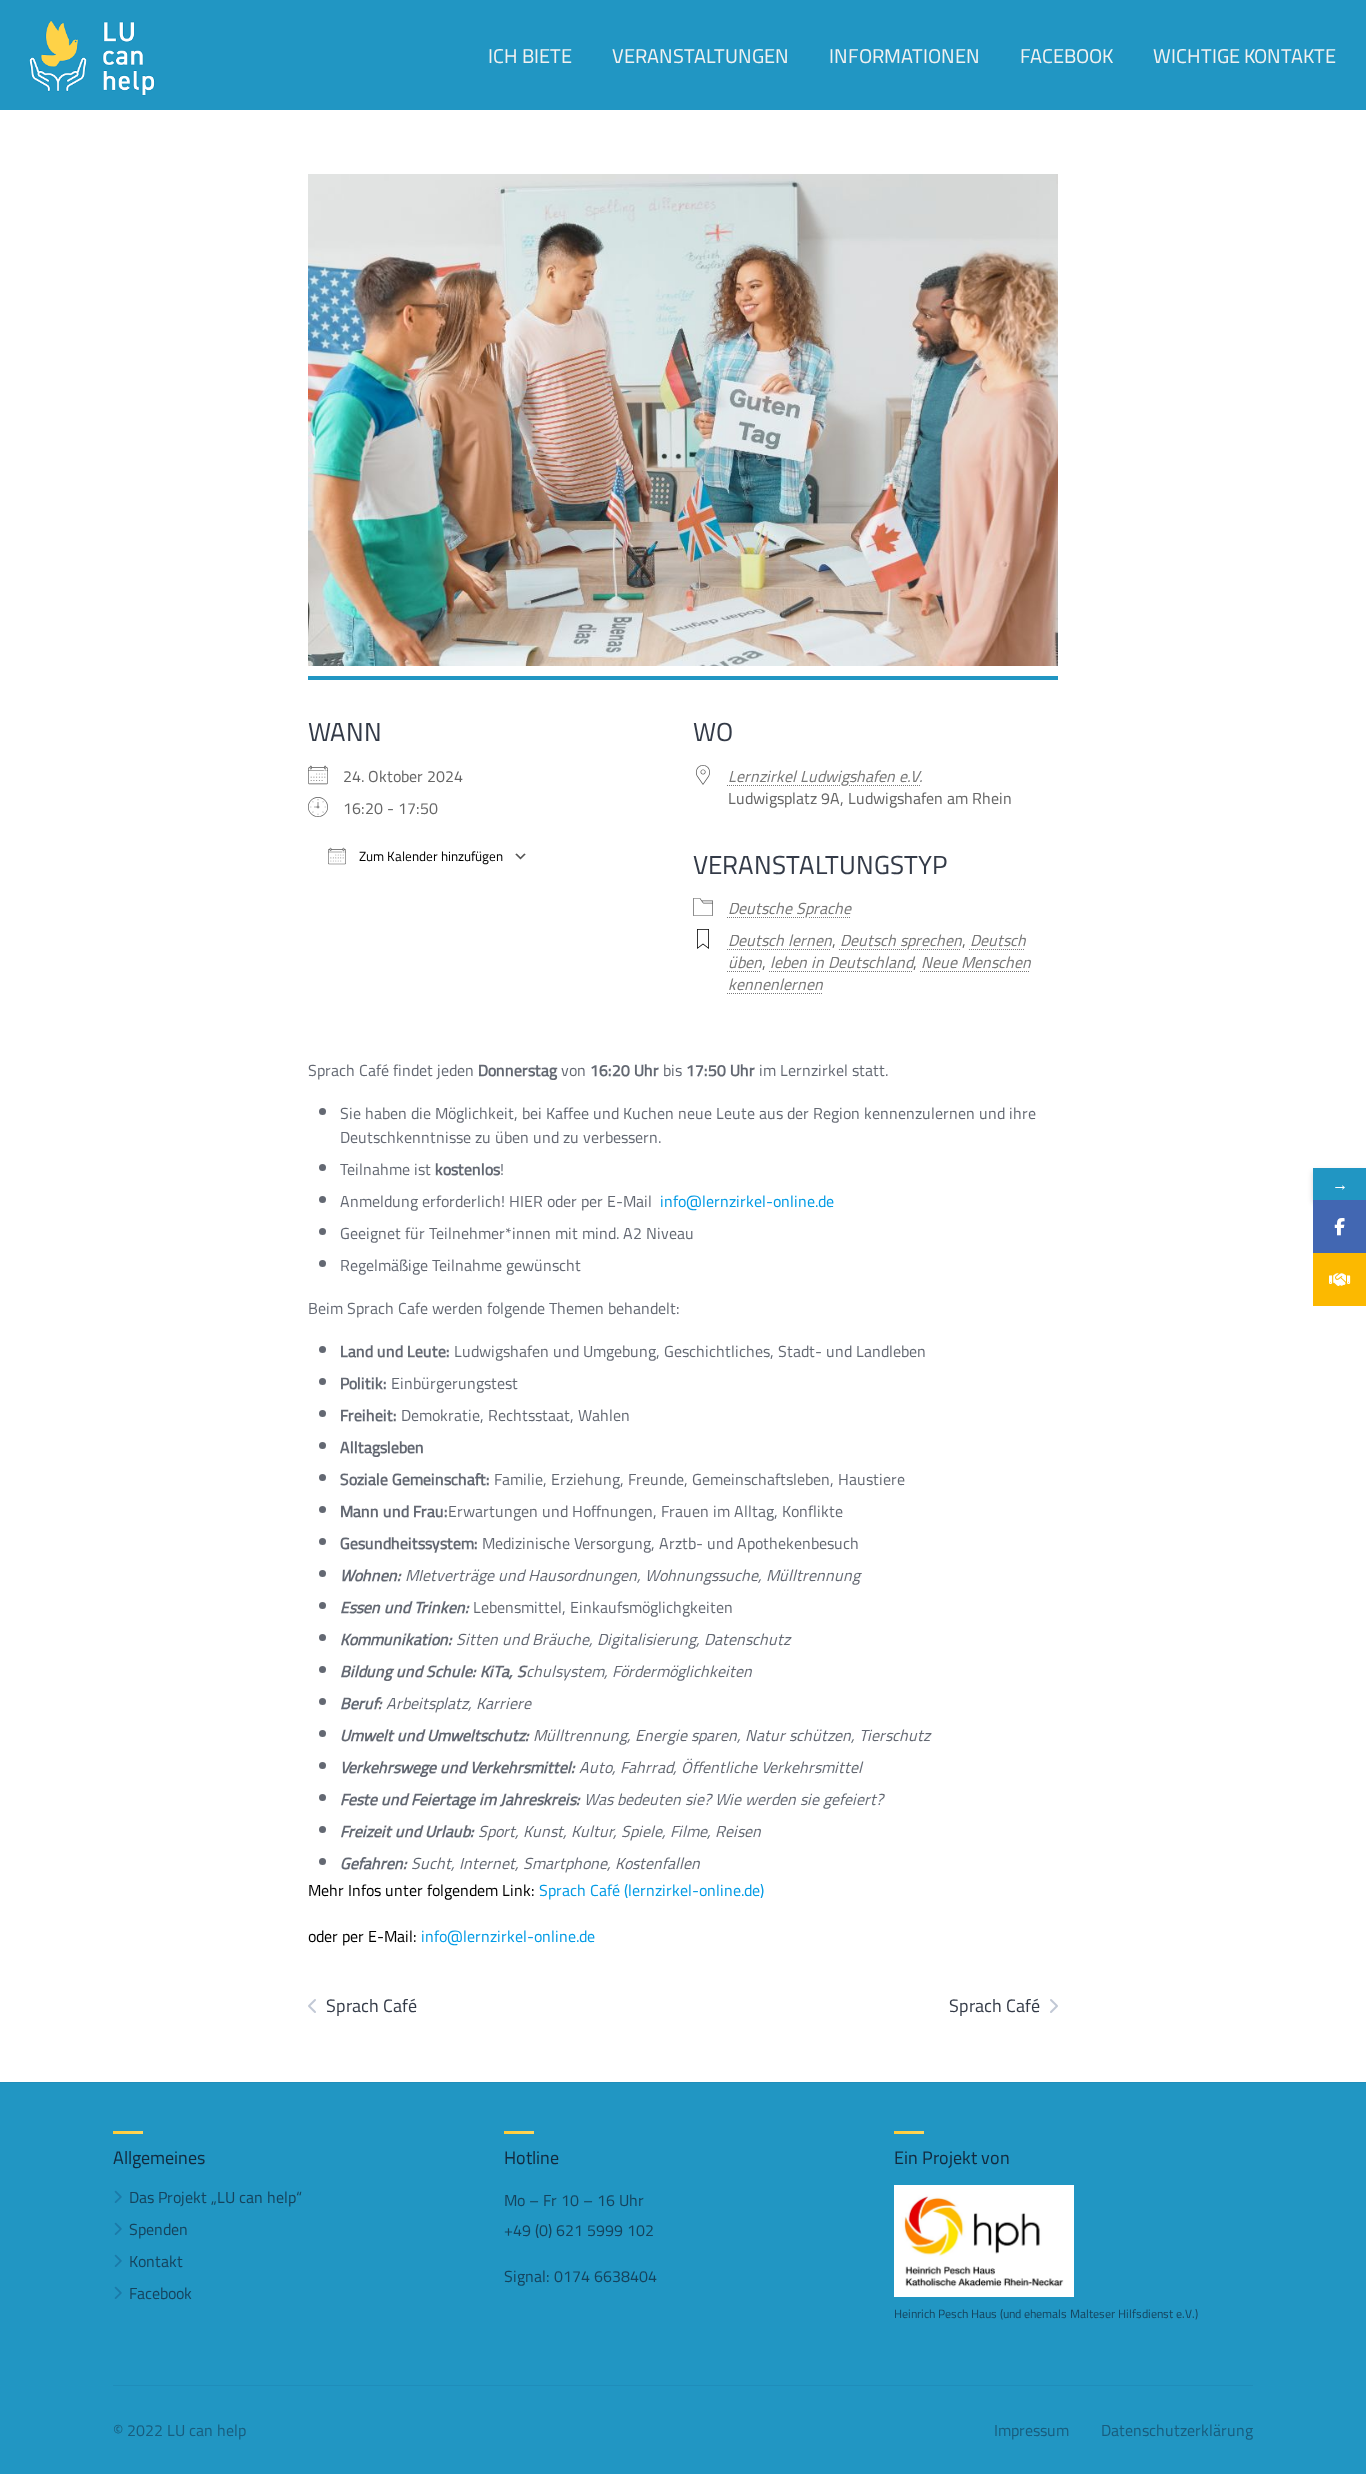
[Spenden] (1339, 1279)
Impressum (1031, 2430)
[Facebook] (1339, 1226)
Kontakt (156, 2261)
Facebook (160, 2293)
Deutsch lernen (780, 940)
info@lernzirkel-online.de (747, 1201)
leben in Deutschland (841, 962)
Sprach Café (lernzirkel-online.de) (651, 1890)
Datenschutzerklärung (1177, 2430)
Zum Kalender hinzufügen (429, 856)
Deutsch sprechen (901, 940)
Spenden (158, 2229)
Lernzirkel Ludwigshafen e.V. (825, 776)
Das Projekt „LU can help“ (215, 2197)
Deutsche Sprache (789, 908)
